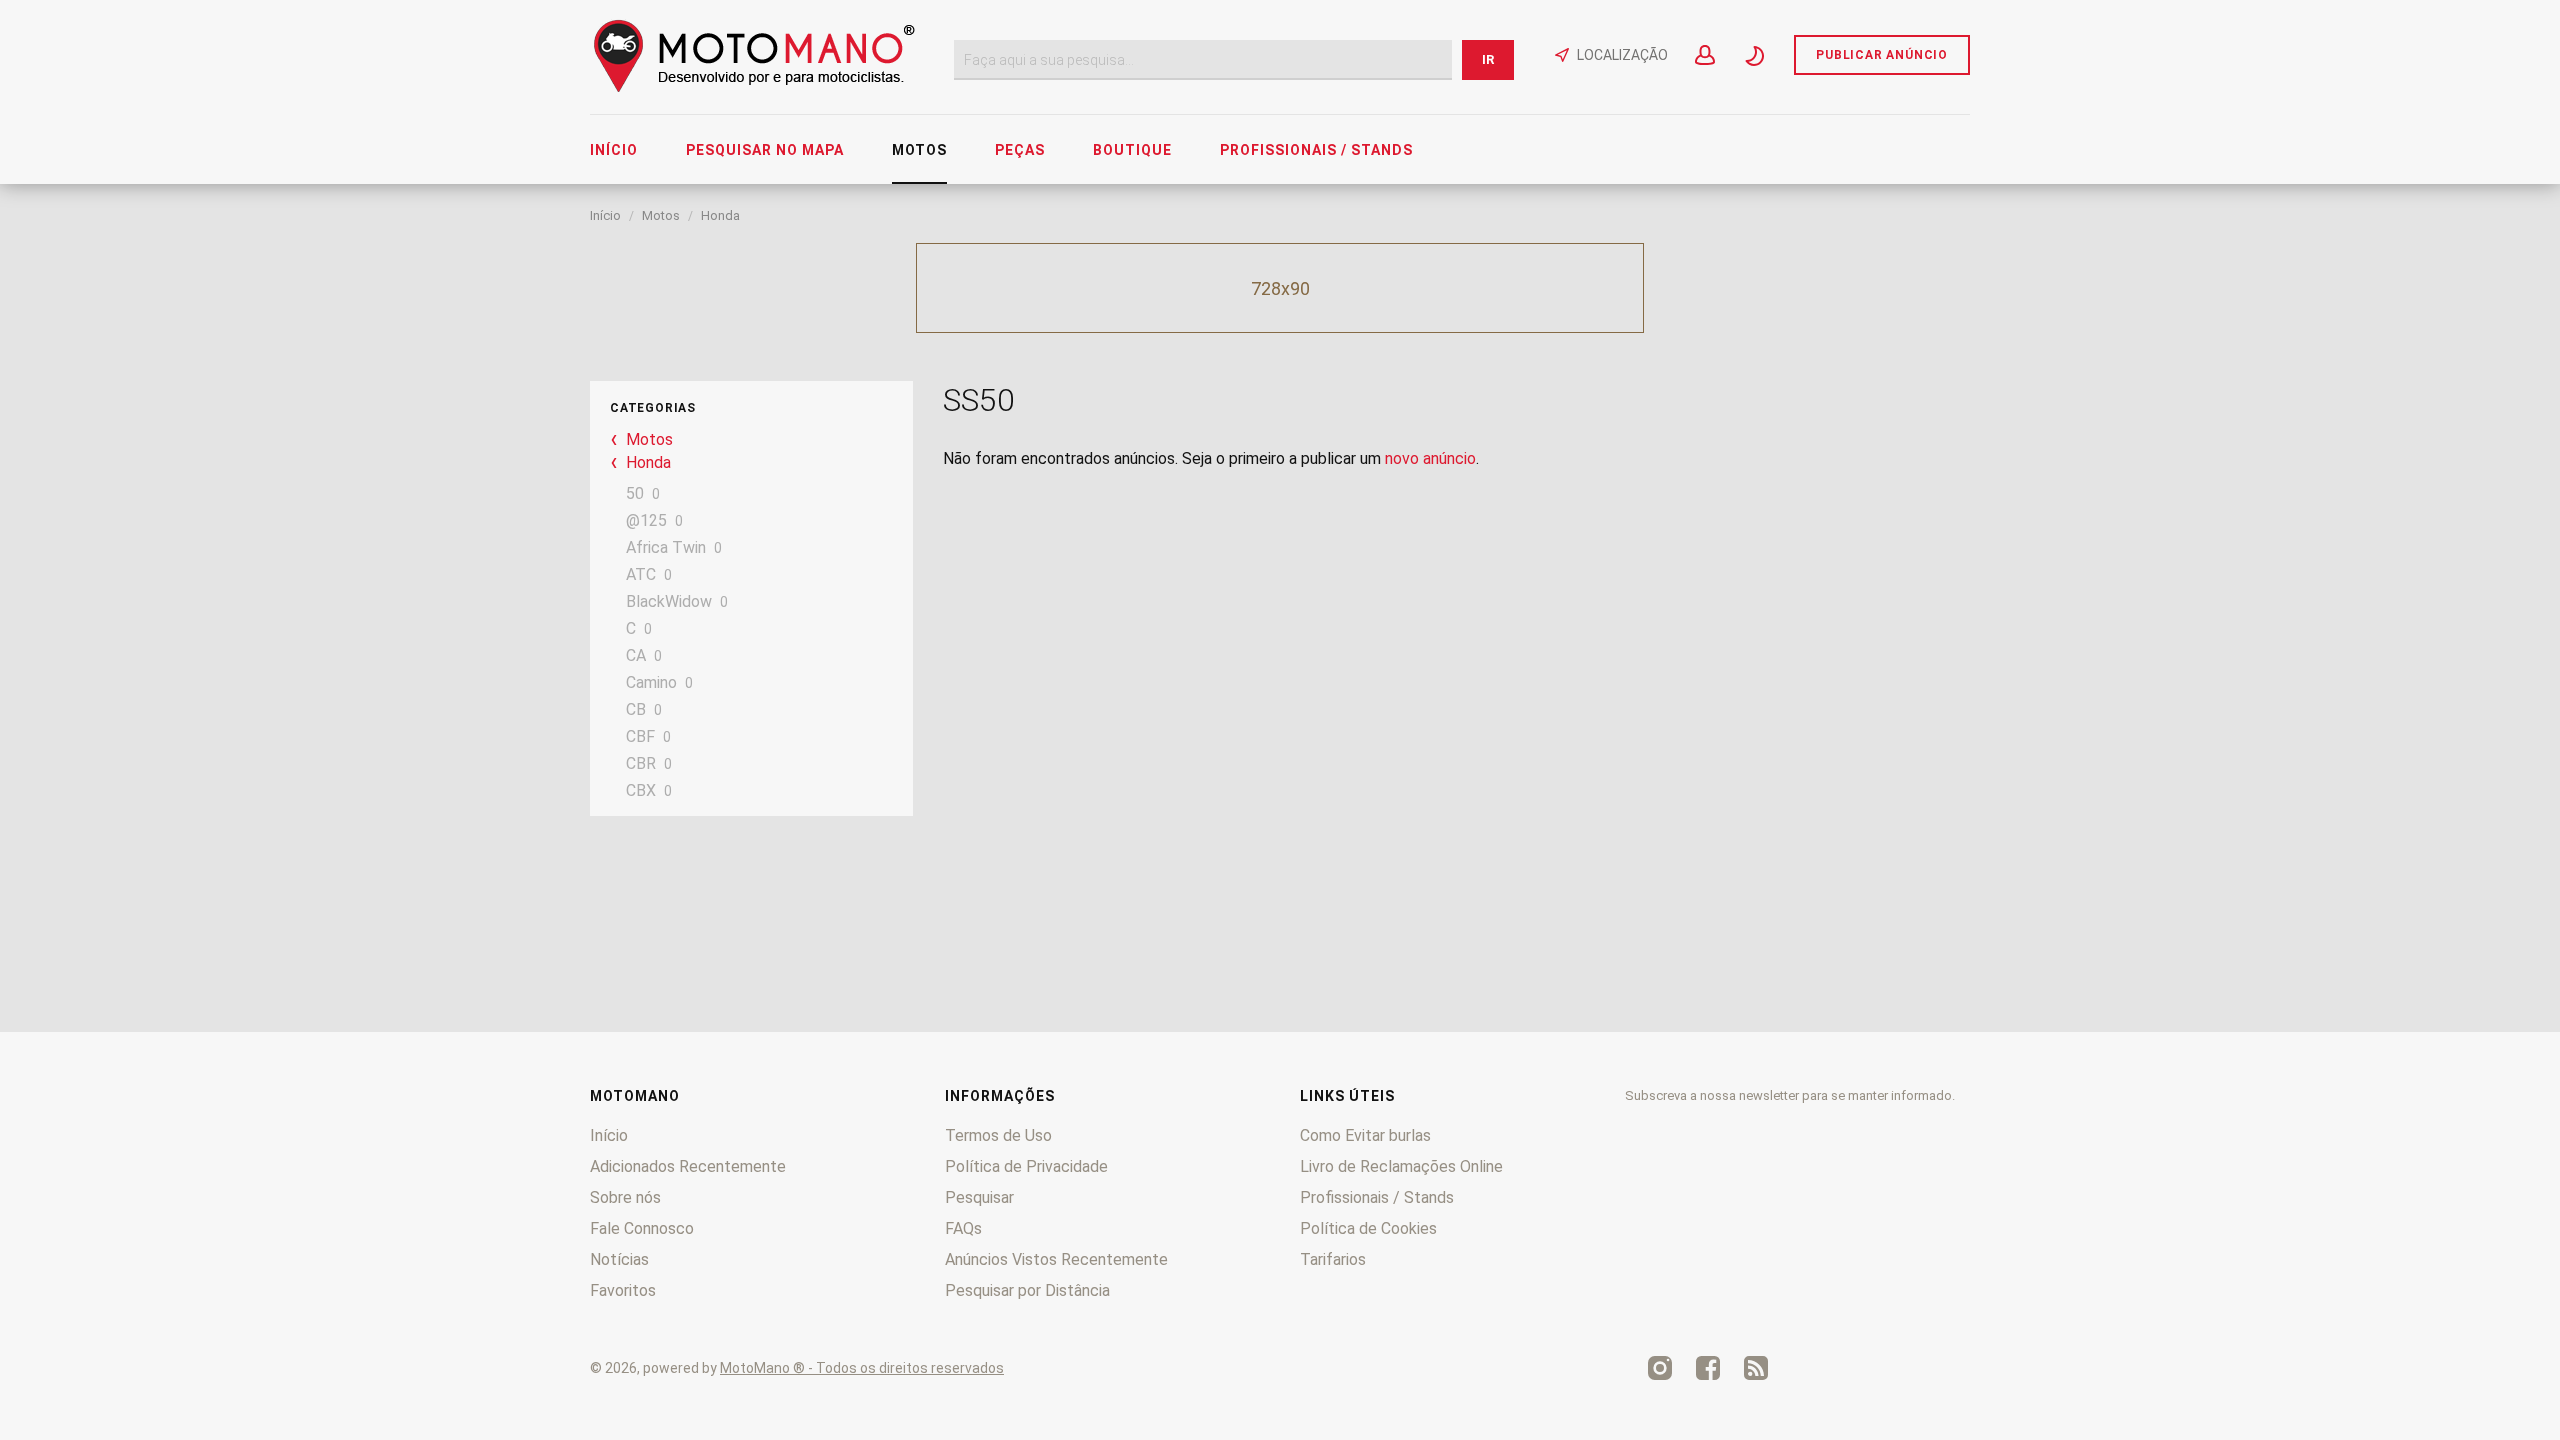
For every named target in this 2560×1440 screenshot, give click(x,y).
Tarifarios (1333, 1259)
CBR (641, 763)
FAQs (963, 1228)
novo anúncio (1430, 458)
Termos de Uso (998, 1135)
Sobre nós (625, 1197)
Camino (651, 682)
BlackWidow (669, 601)
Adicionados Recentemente (688, 1166)
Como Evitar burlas (1365, 1135)
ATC (641, 574)
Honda (720, 215)
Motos (919, 150)
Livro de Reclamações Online (1401, 1166)
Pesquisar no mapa (765, 150)
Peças (1020, 150)
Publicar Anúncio (1882, 55)
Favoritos (623, 1290)
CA (636, 655)
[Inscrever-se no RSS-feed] (1756, 1368)
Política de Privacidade (1026, 1166)
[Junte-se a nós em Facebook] (1708, 1368)
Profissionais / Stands (1316, 150)
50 (635, 493)
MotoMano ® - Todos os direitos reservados (862, 1368)
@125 (646, 520)
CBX (641, 790)
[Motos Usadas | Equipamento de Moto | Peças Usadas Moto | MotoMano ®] (754, 87)
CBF (640, 736)
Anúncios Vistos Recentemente (1056, 1259)
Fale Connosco (642, 1228)
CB (636, 709)
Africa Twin (666, 547)
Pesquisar (979, 1197)
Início (614, 150)
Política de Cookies (1368, 1228)
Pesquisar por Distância (1027, 1290)
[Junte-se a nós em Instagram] (1660, 1368)
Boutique (1132, 150)
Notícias (619, 1259)
